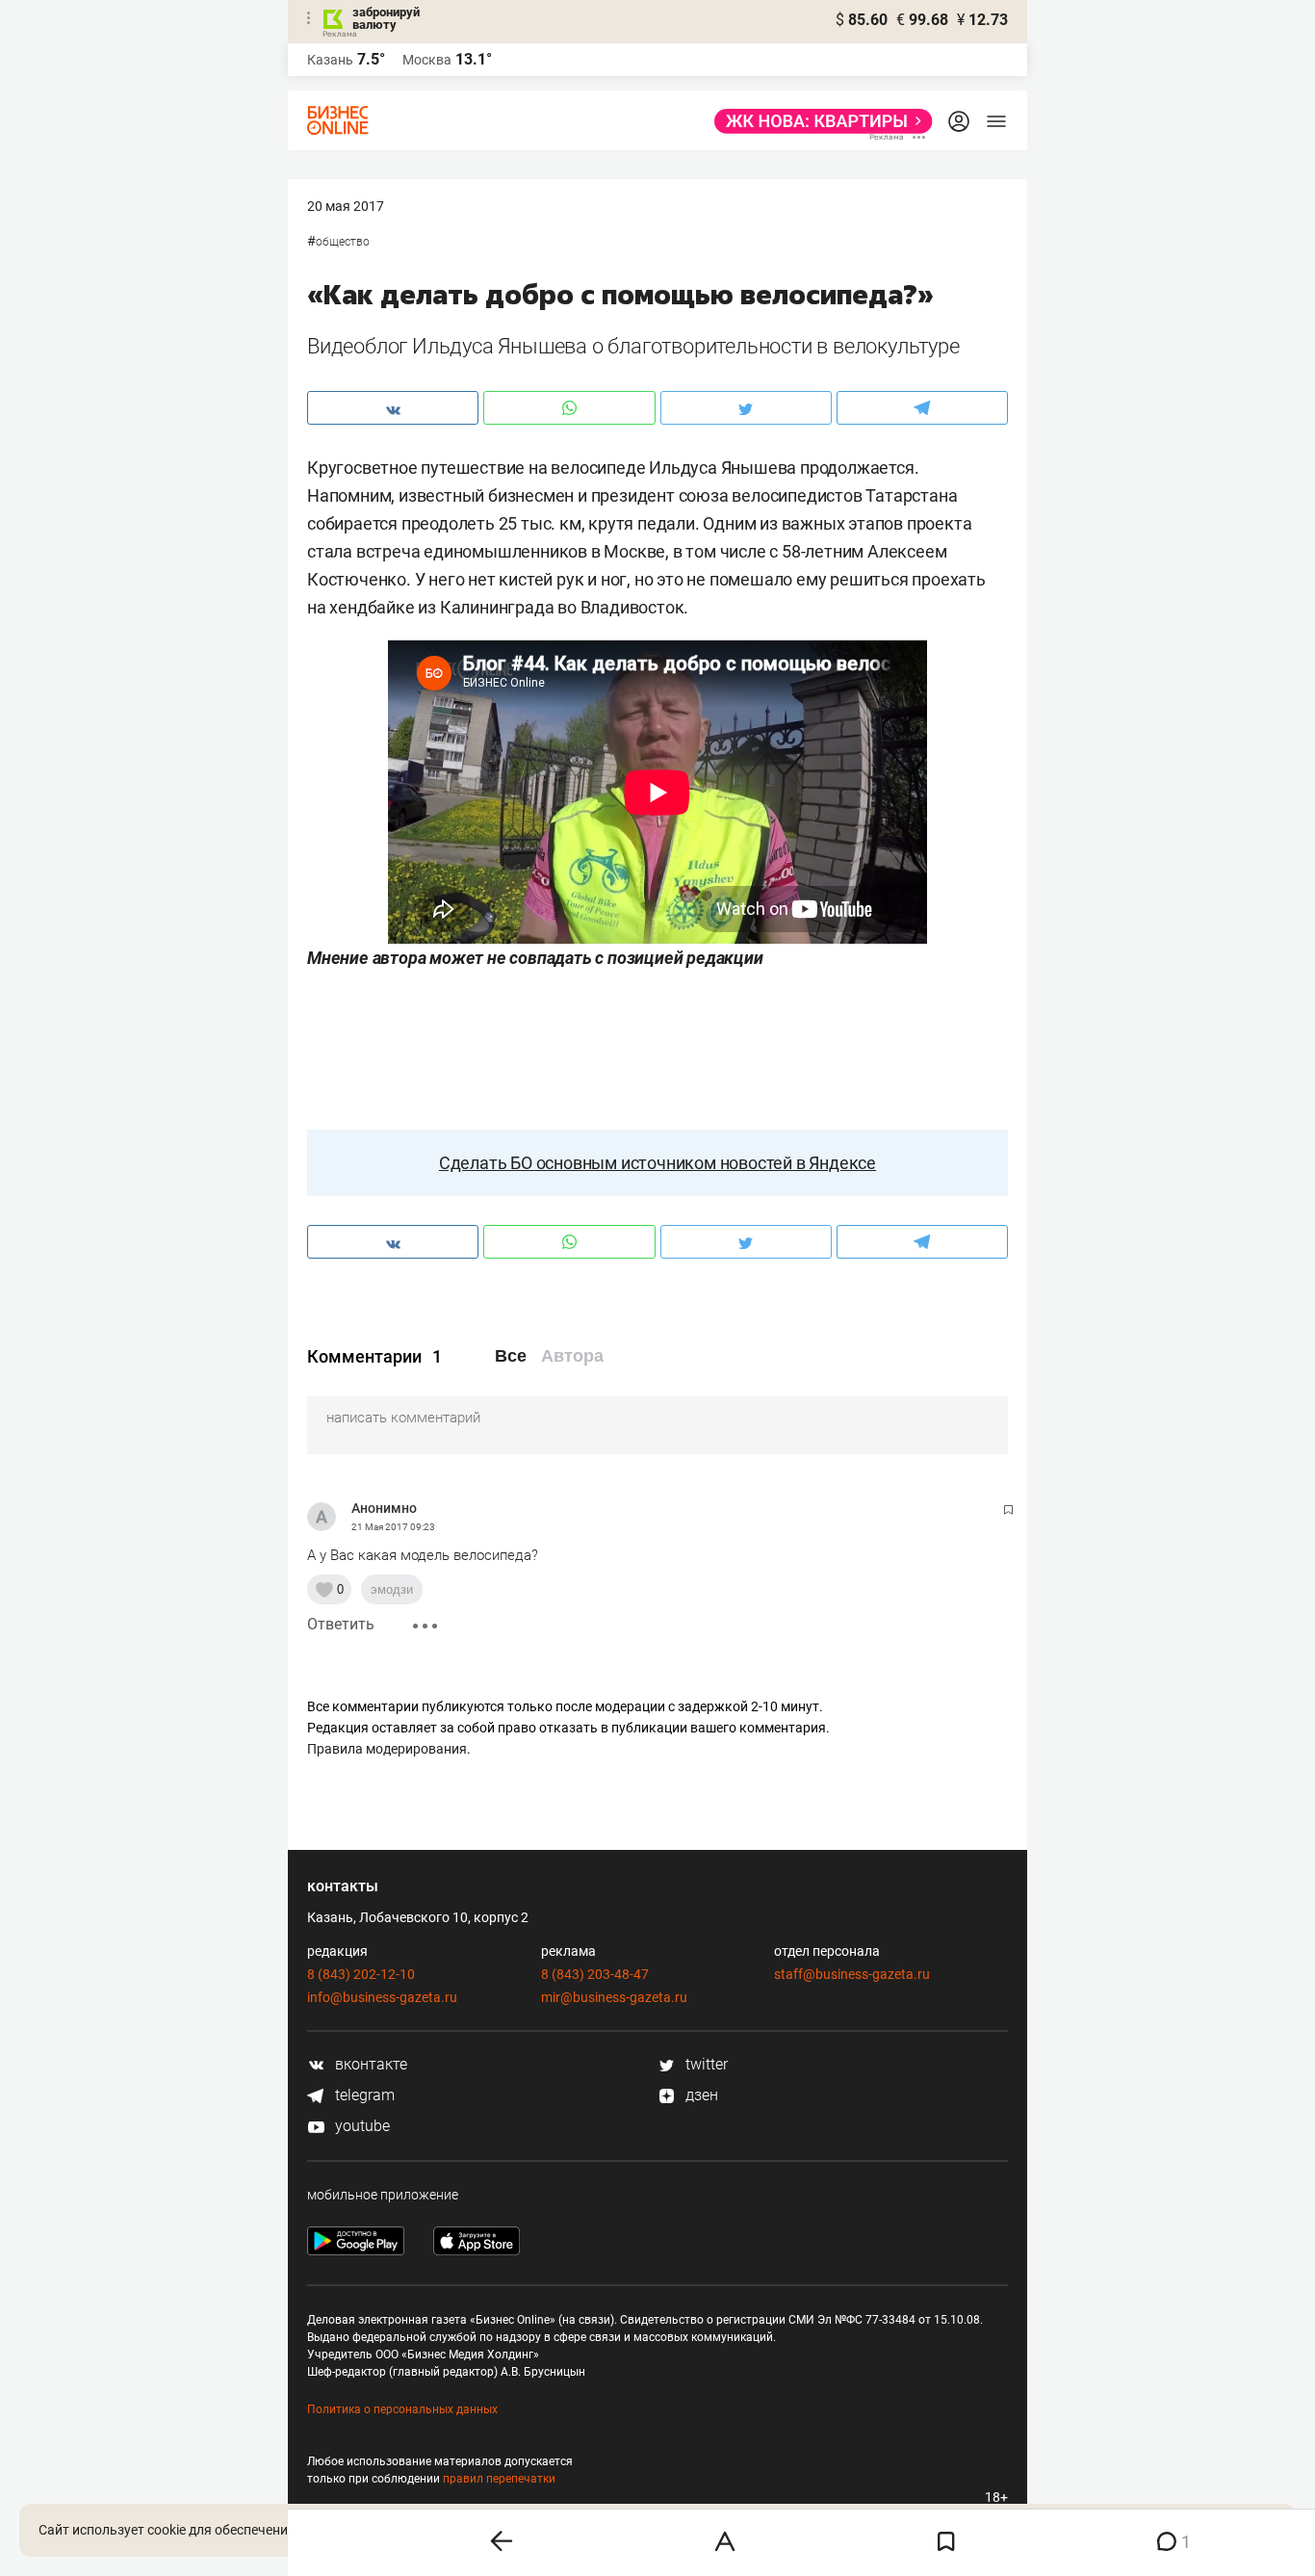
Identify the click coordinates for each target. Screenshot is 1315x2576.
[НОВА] (818, 121)
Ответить (341, 1624)
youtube (361, 2126)
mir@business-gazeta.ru (614, 1997)
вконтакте (369, 2064)
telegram (363, 2095)
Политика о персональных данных (402, 2409)
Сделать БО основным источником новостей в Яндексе (657, 1163)
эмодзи (392, 1589)
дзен (700, 2095)
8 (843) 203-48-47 (595, 1974)
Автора (572, 1356)
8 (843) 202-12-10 (361, 1974)
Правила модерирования (387, 1749)
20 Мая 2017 (346, 206)
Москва (427, 60)
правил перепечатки (499, 2479)
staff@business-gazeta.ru (852, 1974)
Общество (343, 242)
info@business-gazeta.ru (382, 1997)
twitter (705, 2064)
